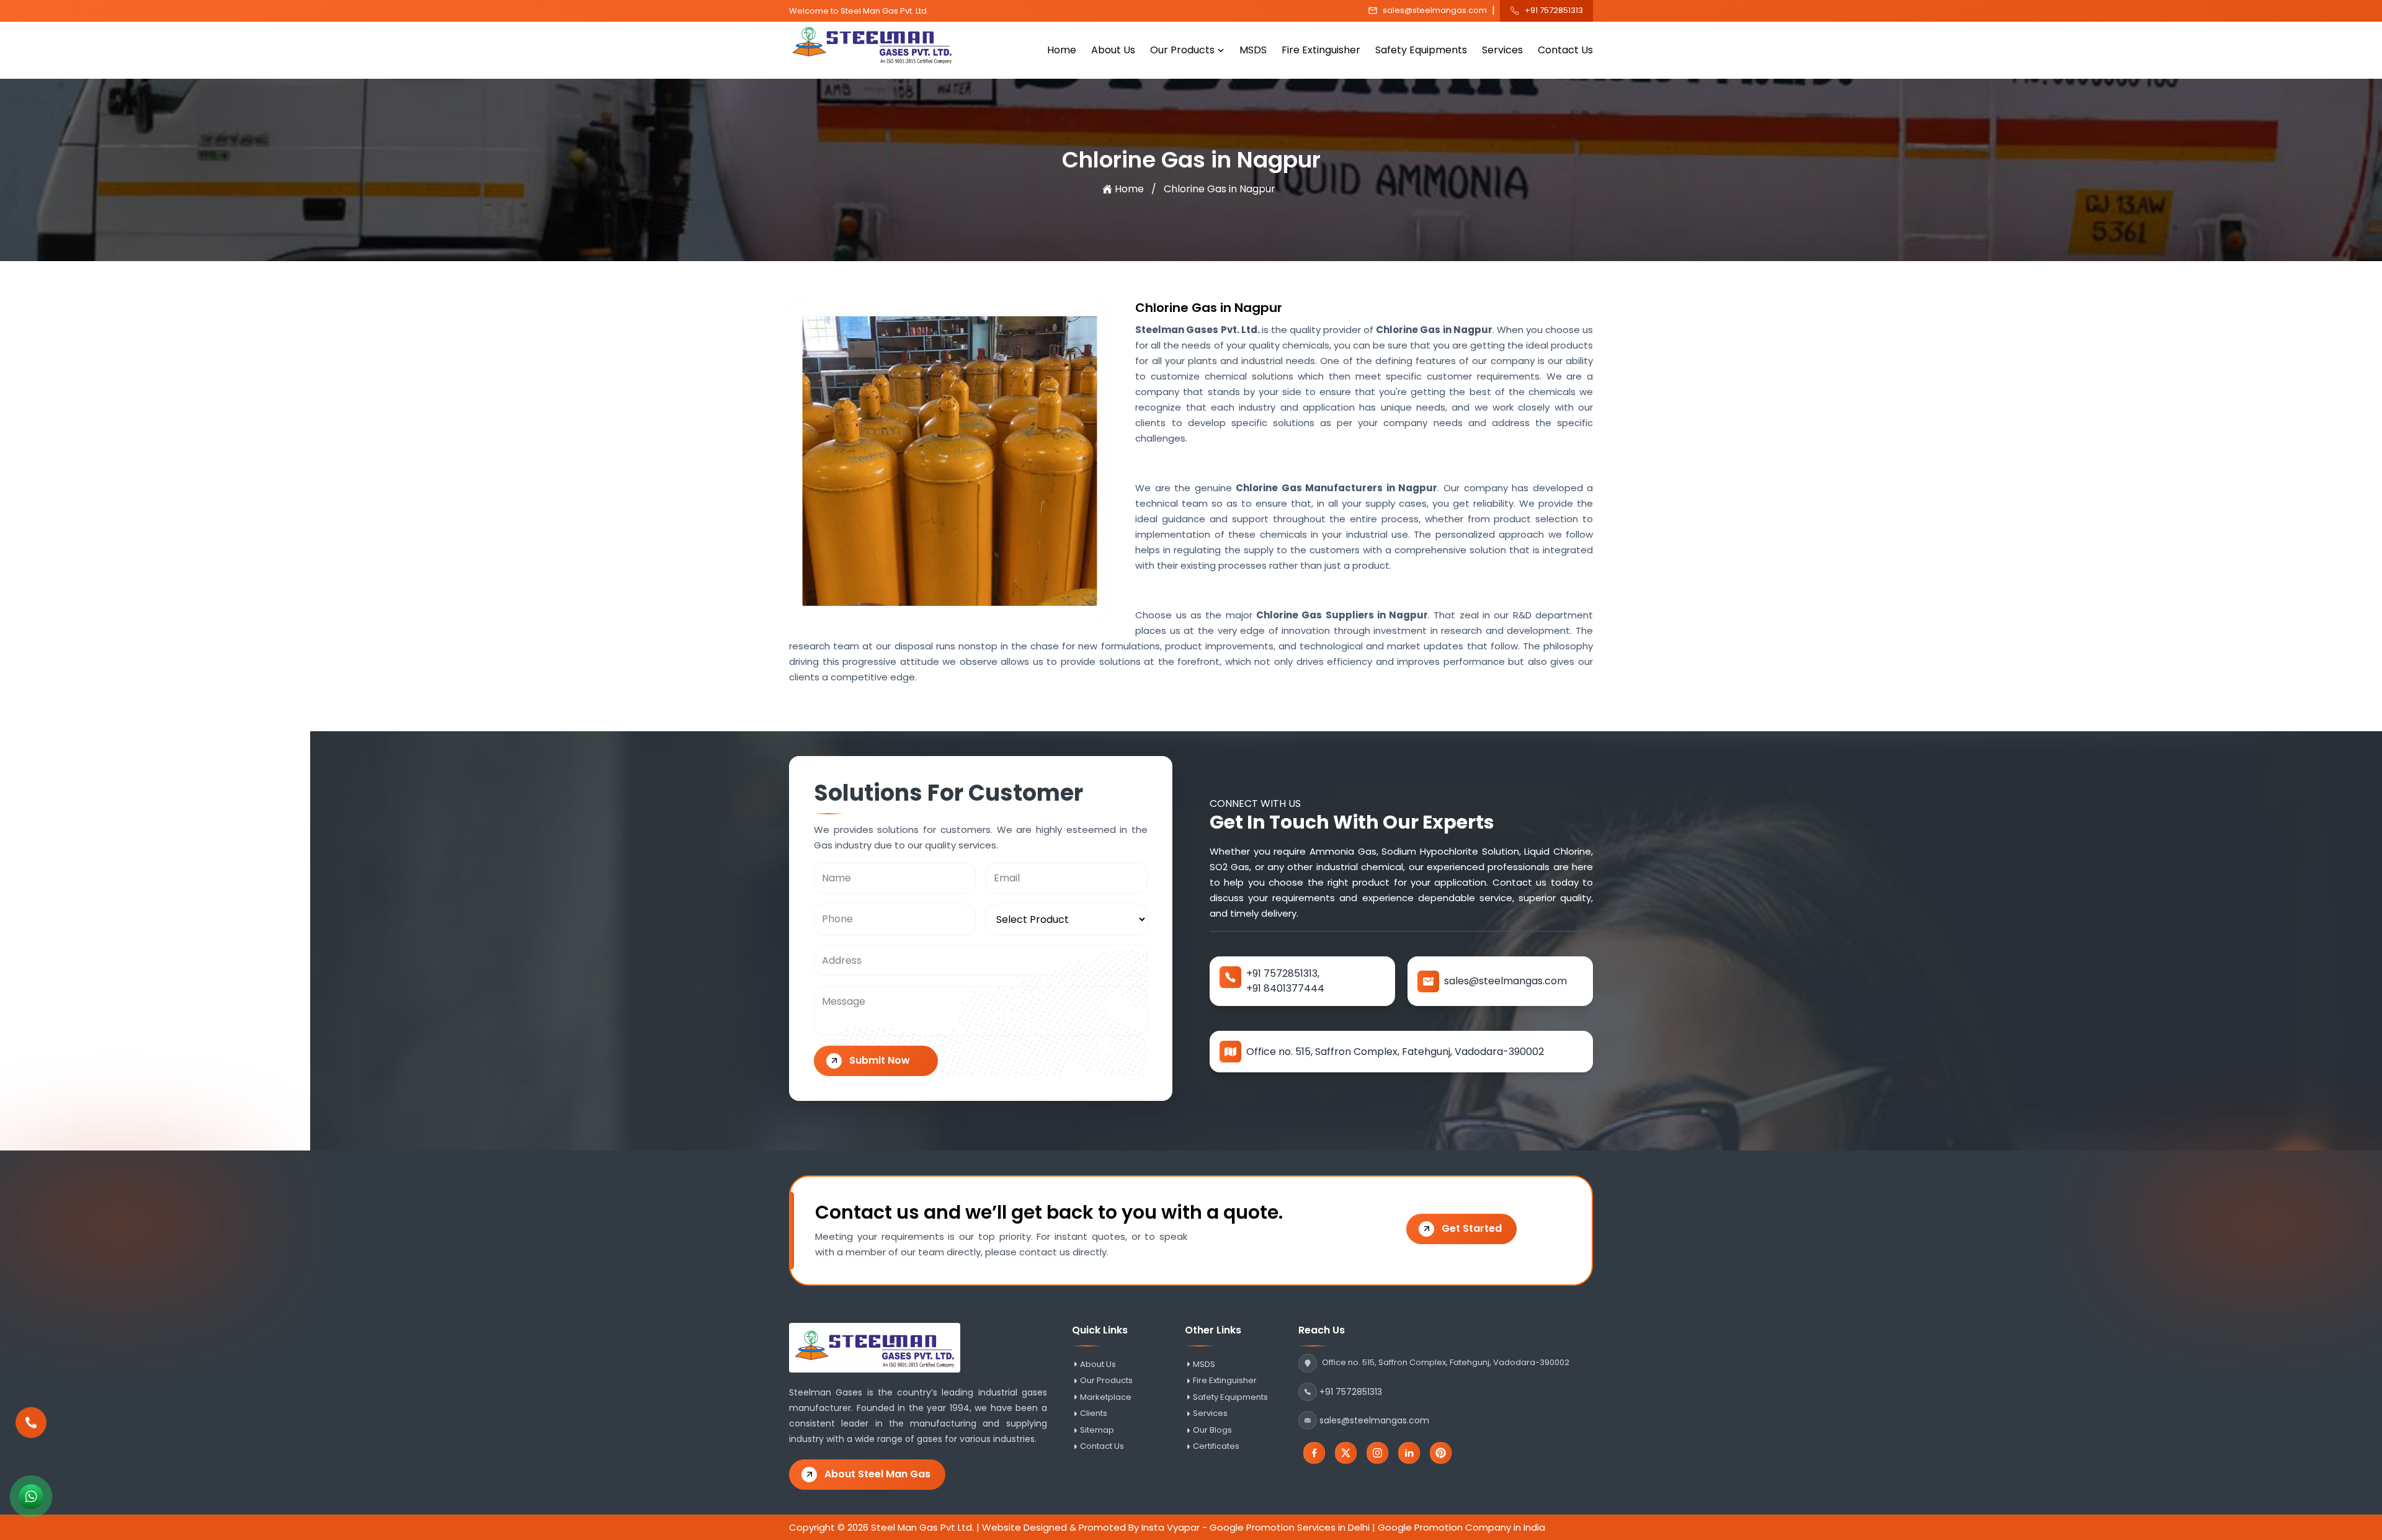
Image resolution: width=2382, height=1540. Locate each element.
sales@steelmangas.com (1435, 11)
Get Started (1472, 1228)
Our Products (1182, 50)
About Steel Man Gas (877, 1474)
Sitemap (1097, 1430)
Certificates (1216, 1446)
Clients (1094, 1413)
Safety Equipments (1421, 50)
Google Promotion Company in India (1461, 1527)
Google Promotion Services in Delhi (1290, 1527)
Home (1062, 50)
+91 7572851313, (1283, 973)
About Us (1113, 50)
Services (1502, 50)
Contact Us (1565, 50)
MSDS (1253, 50)
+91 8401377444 (1285, 988)
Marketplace (1106, 1397)
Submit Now (880, 1060)
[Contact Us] (31, 1431)
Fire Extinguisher (1321, 50)
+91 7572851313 (1554, 11)
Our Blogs (1212, 1430)
